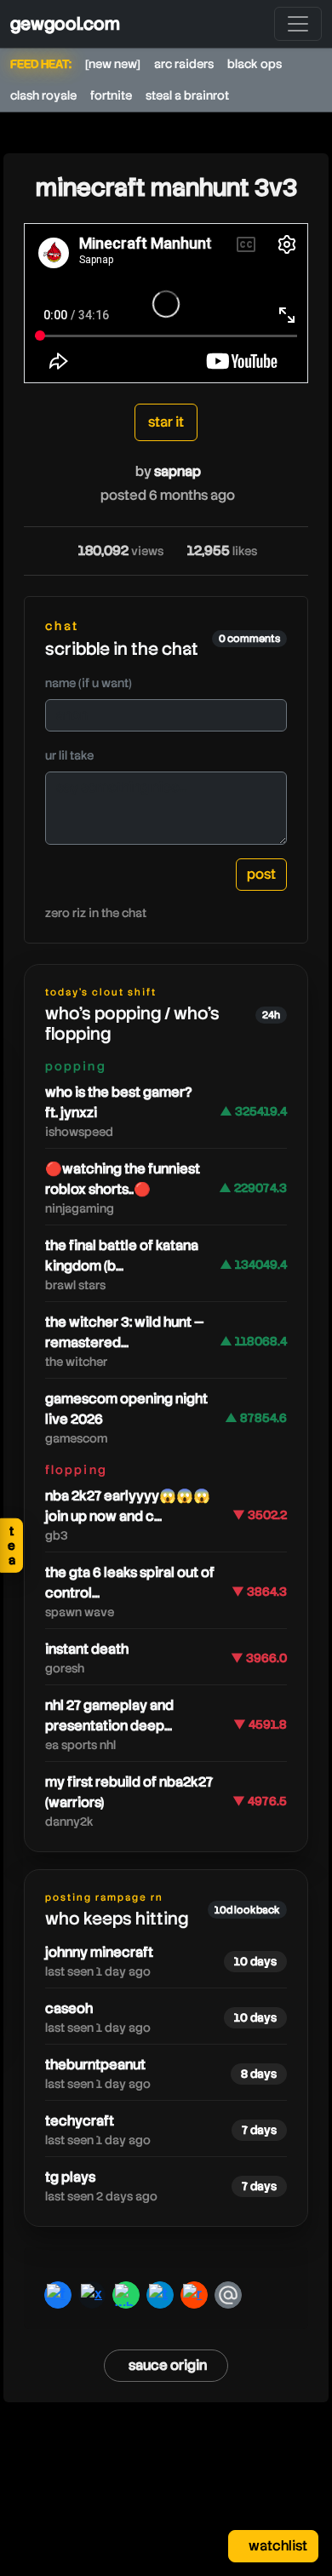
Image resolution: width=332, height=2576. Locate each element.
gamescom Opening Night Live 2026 (126, 1409)
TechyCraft (80, 2121)
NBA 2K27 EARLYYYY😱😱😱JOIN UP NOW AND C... (128, 1506)
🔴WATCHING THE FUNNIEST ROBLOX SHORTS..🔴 (123, 1179)
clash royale (43, 95)
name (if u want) (89, 683)
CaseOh (69, 2008)
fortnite (111, 95)
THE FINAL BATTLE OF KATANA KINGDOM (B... (122, 1256)
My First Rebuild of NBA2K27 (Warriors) (129, 1792)
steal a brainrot (187, 95)
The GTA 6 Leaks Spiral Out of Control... (130, 1583)
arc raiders (184, 64)
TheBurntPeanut (95, 2065)
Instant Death (87, 1649)
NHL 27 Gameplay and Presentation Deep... (109, 1715)
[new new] (113, 64)
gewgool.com (65, 24)
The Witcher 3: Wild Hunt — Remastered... (125, 1332)
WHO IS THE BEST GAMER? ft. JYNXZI (118, 1102)
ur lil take (69, 755)
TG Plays (70, 2177)
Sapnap (177, 471)
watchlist (277, 2546)
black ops (255, 64)
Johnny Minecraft (99, 1952)
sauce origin (168, 2365)
